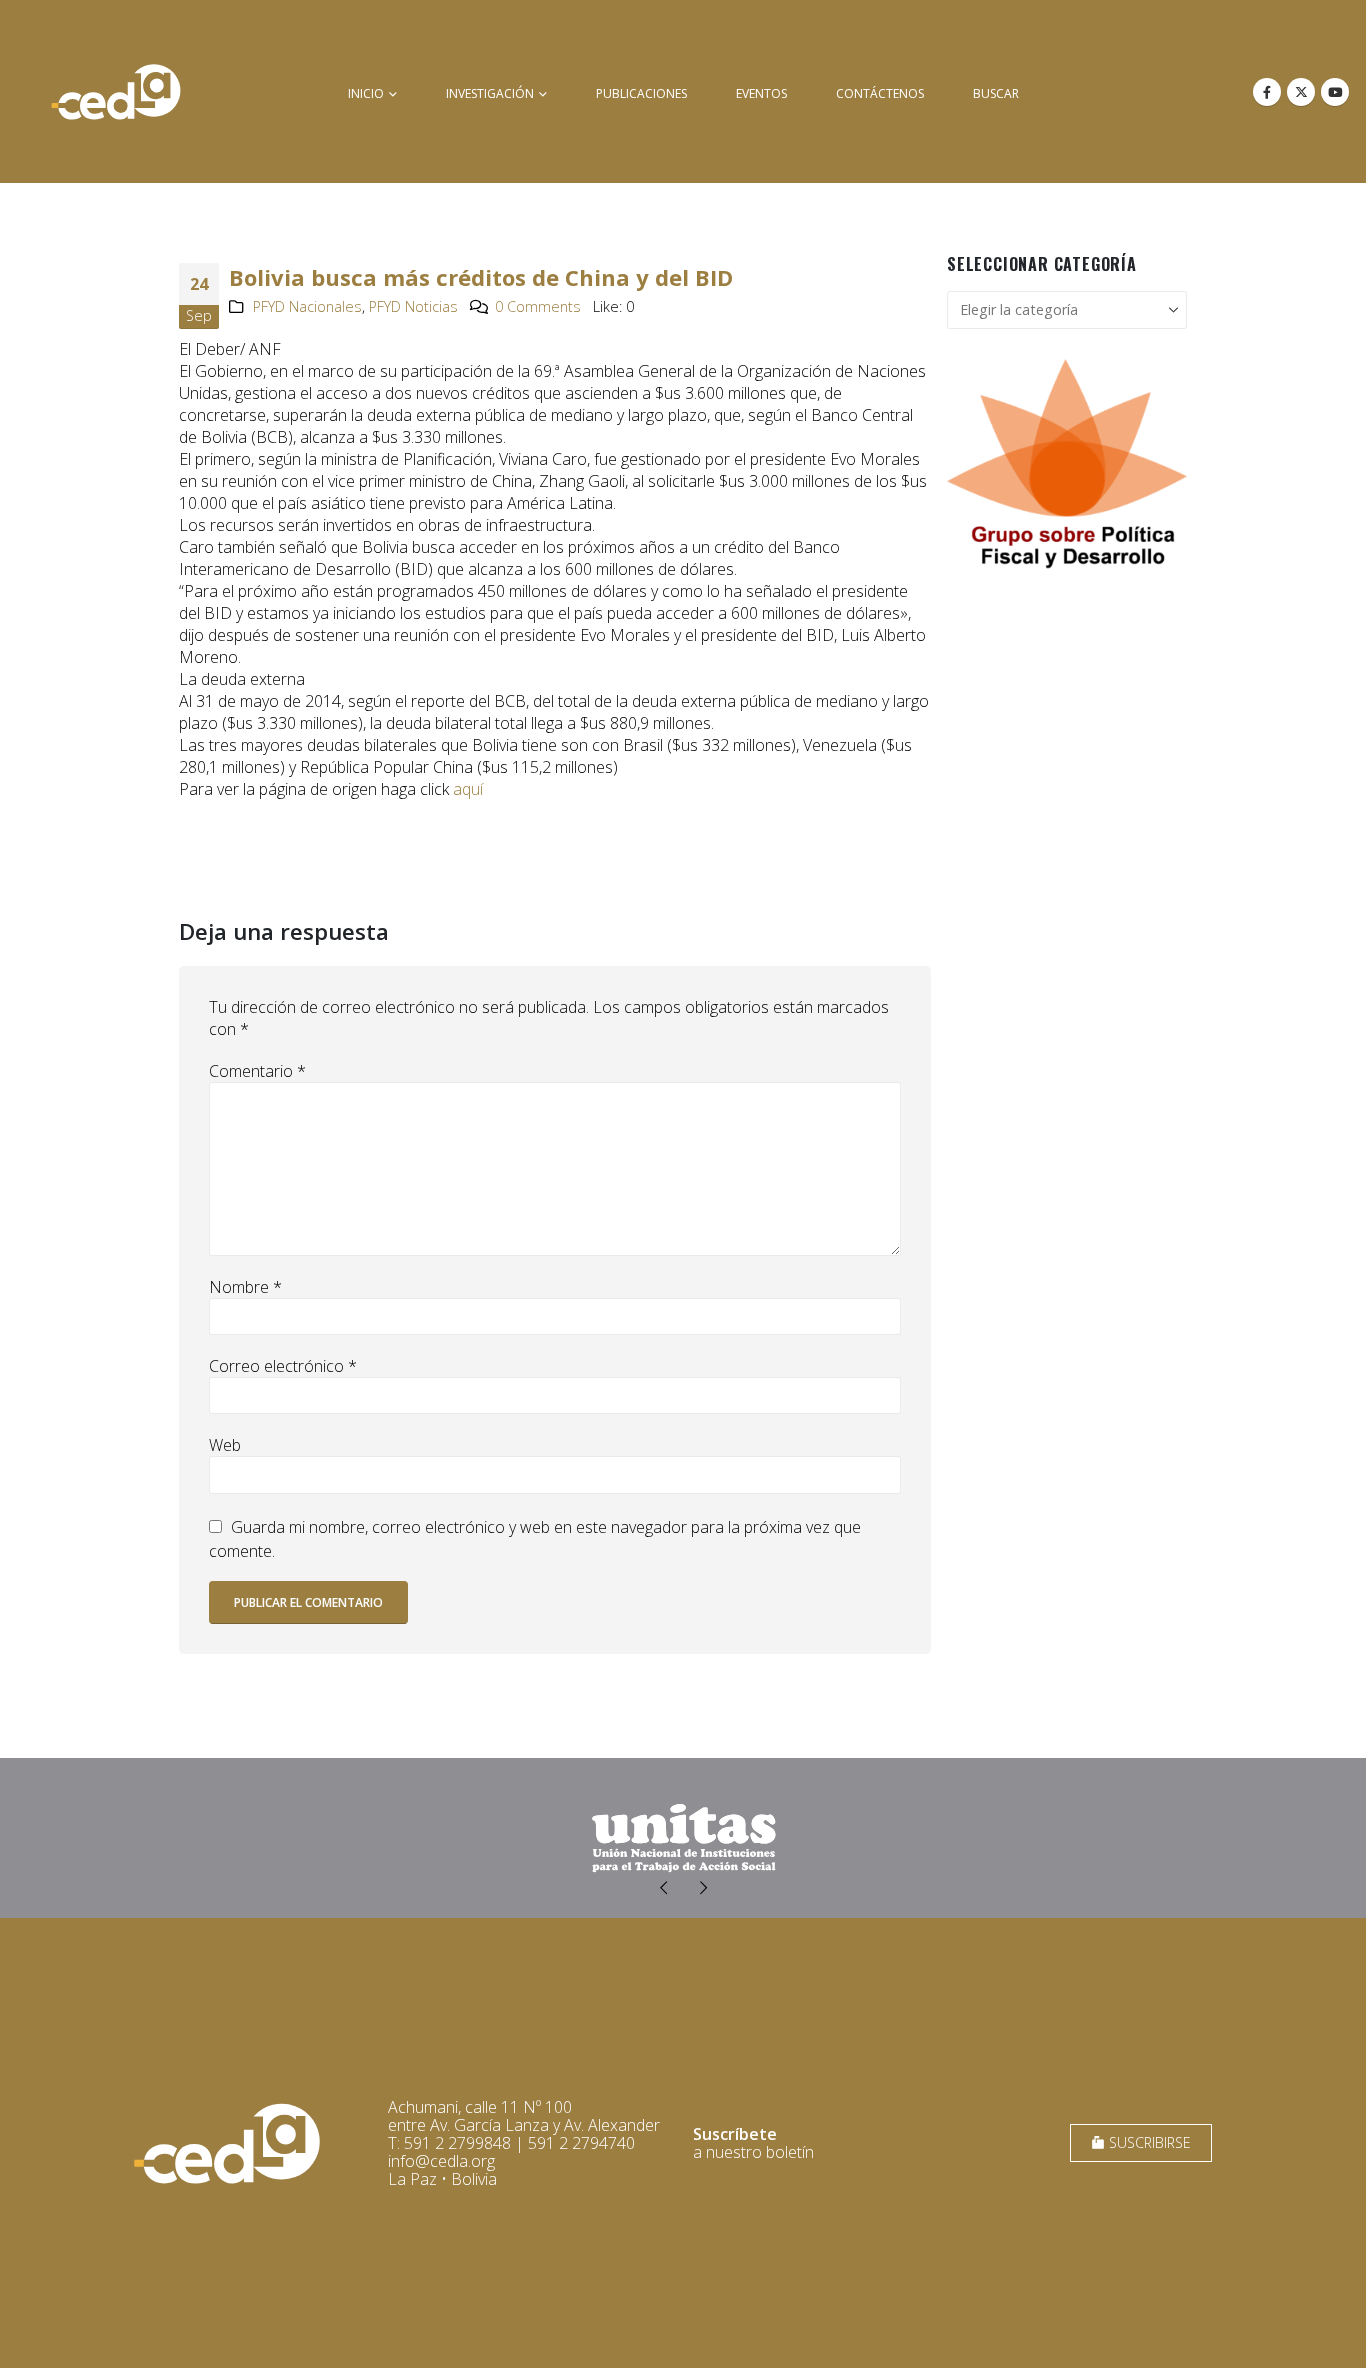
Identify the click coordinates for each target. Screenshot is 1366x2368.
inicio (366, 93)
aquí (468, 789)
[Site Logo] (116, 91)
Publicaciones (641, 93)
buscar (996, 93)
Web (225, 1445)
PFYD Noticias (413, 306)
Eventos (761, 93)
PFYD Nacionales (307, 306)
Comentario (257, 1071)
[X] (1301, 92)
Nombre (245, 1287)
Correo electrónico (283, 1366)
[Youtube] (1335, 92)
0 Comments (538, 306)
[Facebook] (1267, 92)
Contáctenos (880, 93)
